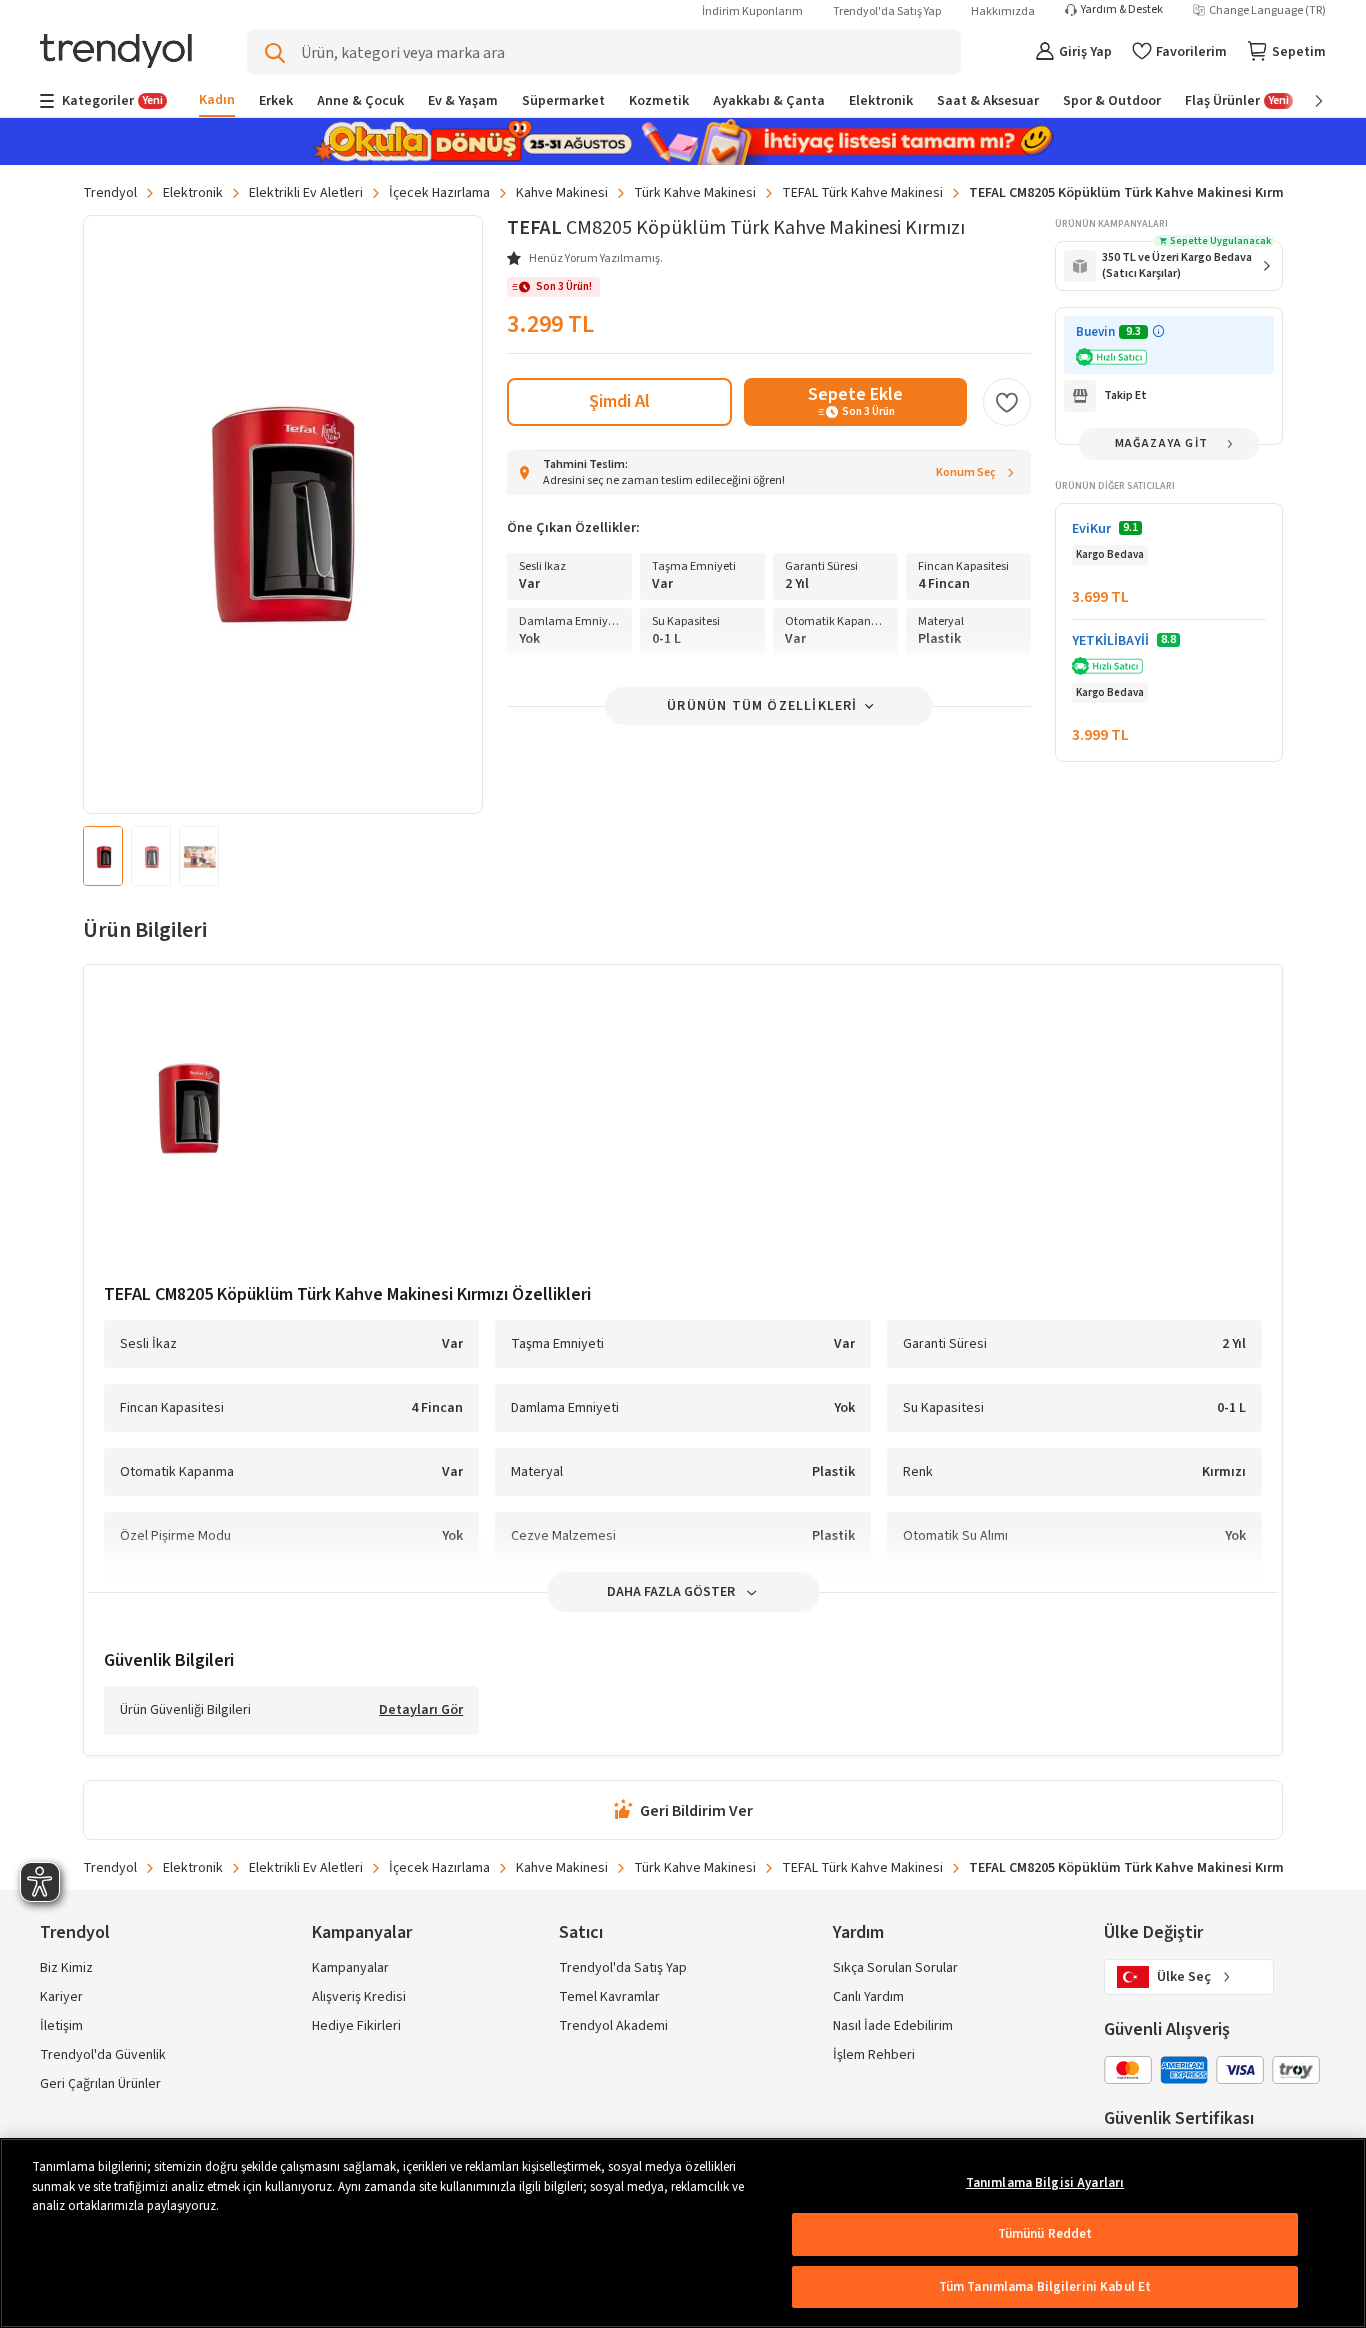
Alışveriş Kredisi (359, 1997)
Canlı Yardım (868, 1997)
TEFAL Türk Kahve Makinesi (862, 193)
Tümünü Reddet (1045, 2234)
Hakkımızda (1003, 11)
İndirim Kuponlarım (752, 11)
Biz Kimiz (66, 1968)
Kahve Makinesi (562, 193)
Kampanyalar (350, 1968)
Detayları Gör (421, 1711)
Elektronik (193, 193)
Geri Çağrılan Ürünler (100, 2084)
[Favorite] (1007, 402)
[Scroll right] (1305, 101)
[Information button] (1158, 331)
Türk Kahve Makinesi (695, 193)
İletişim (61, 2026)
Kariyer (61, 1997)
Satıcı (581, 1932)
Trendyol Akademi (613, 2026)
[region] (683, 2233)
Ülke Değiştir (1153, 1932)
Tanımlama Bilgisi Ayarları (1045, 2183)
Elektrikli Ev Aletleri (306, 193)
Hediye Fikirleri (356, 2026)
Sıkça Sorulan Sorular (895, 1968)
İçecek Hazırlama (439, 193)
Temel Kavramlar (609, 1997)
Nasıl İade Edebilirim (893, 2026)
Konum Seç (966, 472)
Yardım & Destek (1122, 10)
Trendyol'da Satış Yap (887, 11)
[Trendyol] (116, 52)
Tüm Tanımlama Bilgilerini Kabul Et (1045, 2287)
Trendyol (110, 193)
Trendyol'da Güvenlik (103, 2055)
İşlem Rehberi (874, 2055)
